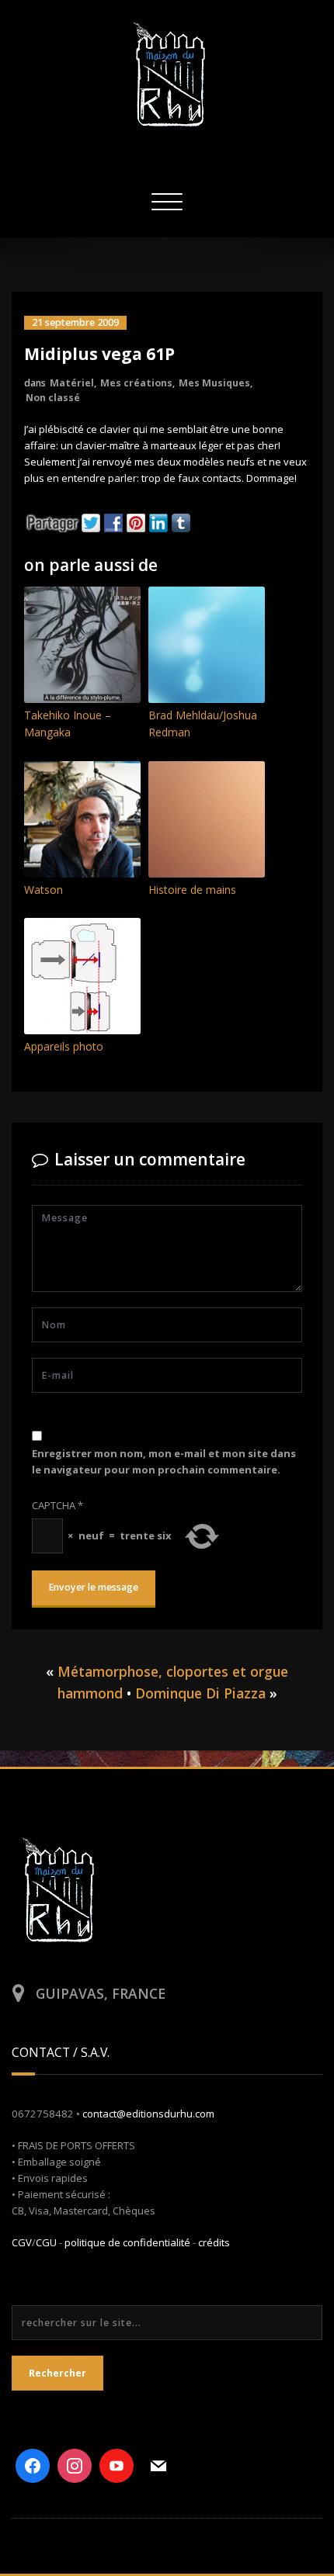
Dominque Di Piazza (200, 1693)
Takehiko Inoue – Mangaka (68, 724)
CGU (46, 2242)
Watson (43, 890)
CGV (22, 2242)
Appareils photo (64, 1046)
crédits (214, 2242)
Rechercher (57, 2373)
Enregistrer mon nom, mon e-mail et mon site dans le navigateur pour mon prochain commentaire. (164, 1461)
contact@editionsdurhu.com (148, 2114)
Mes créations (136, 383)
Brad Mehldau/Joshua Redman (203, 724)
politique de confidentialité (127, 2242)
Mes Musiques (214, 383)
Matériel (72, 383)
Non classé (53, 398)
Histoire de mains (192, 890)
